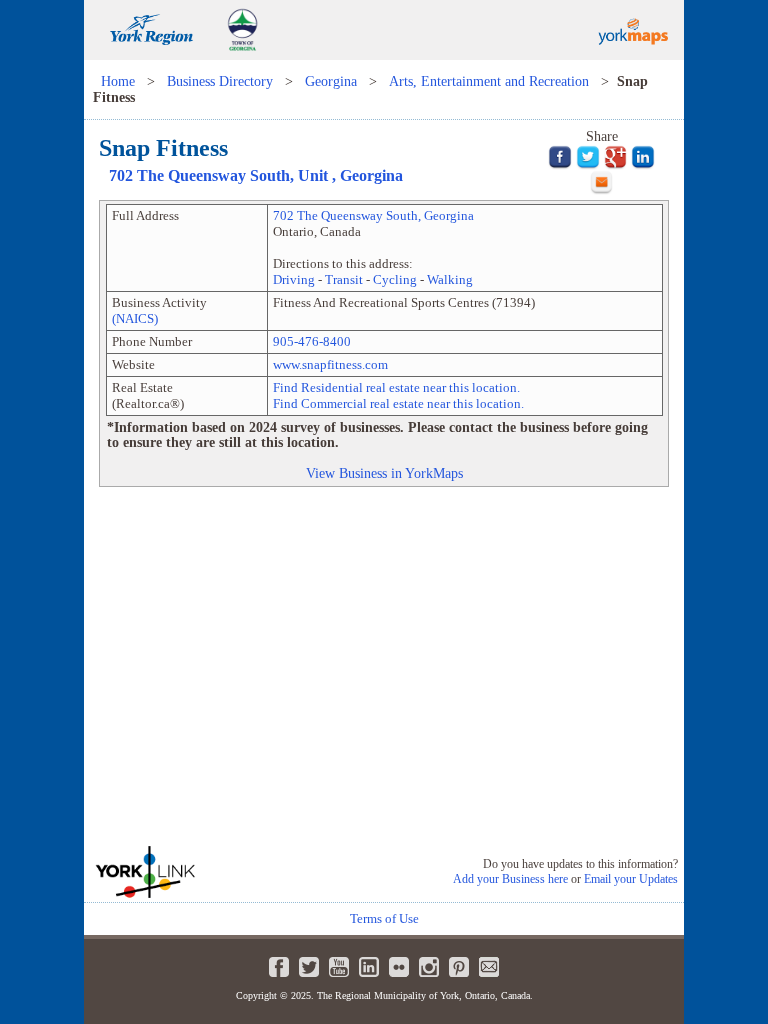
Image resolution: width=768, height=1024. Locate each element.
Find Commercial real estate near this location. (398, 403)
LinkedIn (369, 967)
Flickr (399, 967)
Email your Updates (631, 879)
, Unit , (256, 175)
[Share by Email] (602, 181)
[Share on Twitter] (588, 156)
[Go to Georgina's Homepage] (242, 55)
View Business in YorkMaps (384, 473)
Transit (344, 279)
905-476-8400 (312, 341)
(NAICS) (135, 318)
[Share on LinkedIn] (643, 156)
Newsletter (489, 967)
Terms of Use (384, 918)
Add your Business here (510, 879)
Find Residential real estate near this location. (396, 387)
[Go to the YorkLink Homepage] (188, 872)
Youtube (339, 967)
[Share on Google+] (616, 156)
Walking (450, 279)
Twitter (309, 967)
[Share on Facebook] (560, 156)
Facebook (279, 967)
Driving (294, 279)
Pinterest (459, 967)
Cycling (395, 279)
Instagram (429, 967)
